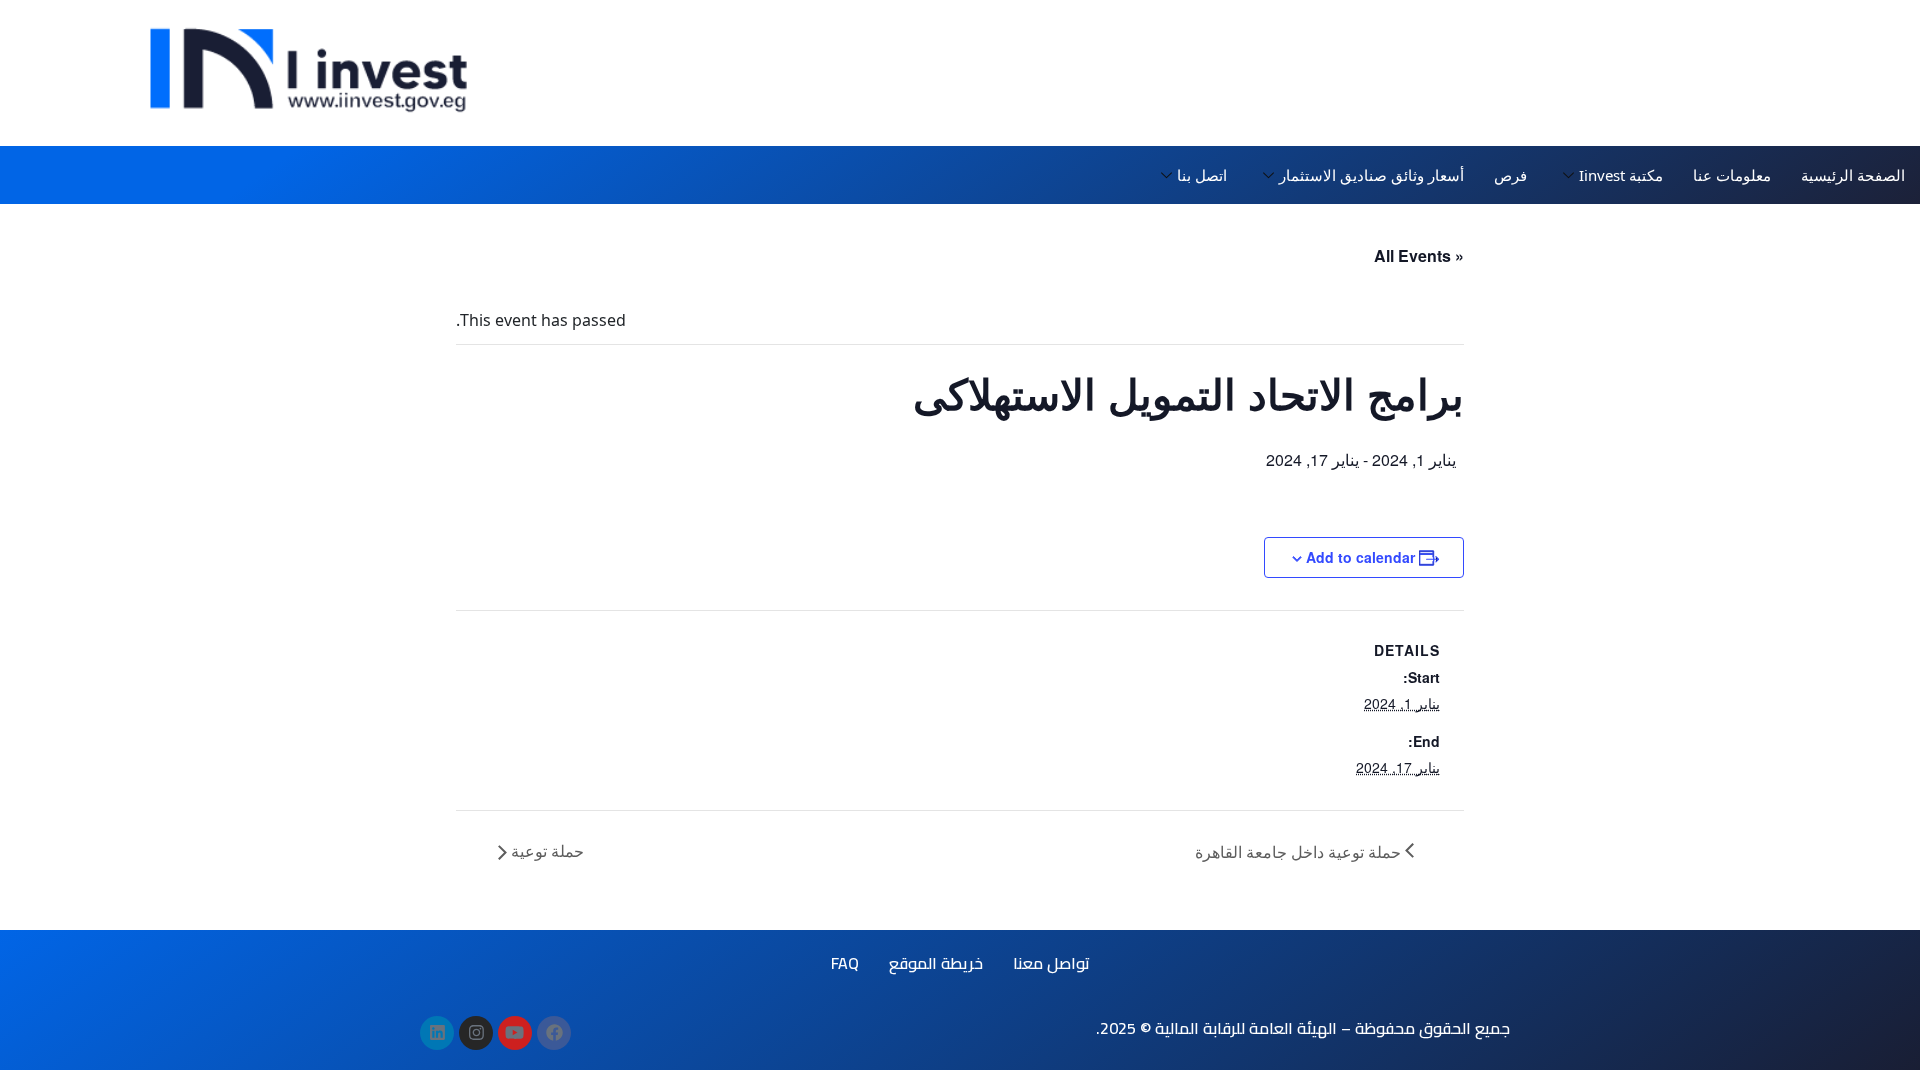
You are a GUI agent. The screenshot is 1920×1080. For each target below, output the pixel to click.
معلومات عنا (1732, 175)
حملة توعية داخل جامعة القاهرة (1300, 851)
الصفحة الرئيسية (1853, 175)
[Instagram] (476, 1033)
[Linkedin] (437, 1033)
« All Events (1419, 255)
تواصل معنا (1051, 963)
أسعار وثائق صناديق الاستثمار (1371, 175)
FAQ (845, 963)
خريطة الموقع (936, 963)
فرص (1510, 175)
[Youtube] (515, 1033)
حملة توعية (545, 850)
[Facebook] (554, 1033)
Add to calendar (1360, 557)
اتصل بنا (1202, 175)
